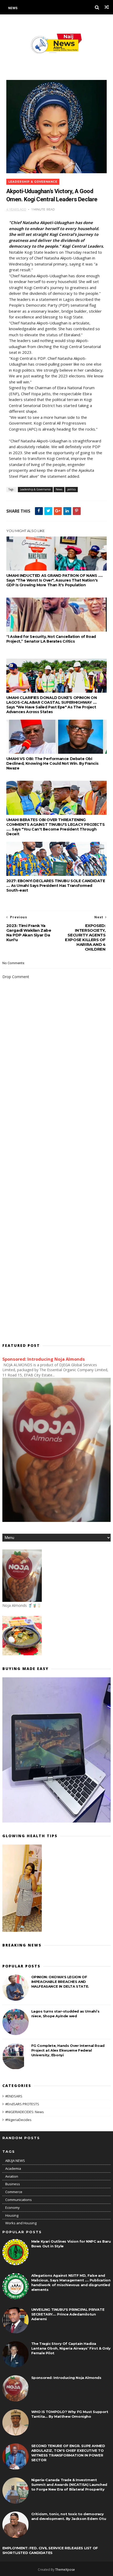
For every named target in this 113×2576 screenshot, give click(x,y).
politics (71, 489)
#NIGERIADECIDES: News (25, 2112)
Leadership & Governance (33, 182)
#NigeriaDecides (18, 2120)
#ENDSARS (14, 2096)
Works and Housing (21, 2223)
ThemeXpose (65, 2570)
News (13, 8)
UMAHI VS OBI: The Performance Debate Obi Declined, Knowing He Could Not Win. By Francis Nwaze (52, 763)
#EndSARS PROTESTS (22, 2104)
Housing (12, 2215)
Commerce (14, 2192)
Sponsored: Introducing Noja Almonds (44, 1359)
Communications (19, 2200)
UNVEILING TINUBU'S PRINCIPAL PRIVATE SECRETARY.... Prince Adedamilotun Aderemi (68, 2314)
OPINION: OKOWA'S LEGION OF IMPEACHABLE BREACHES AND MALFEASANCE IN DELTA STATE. (60, 1982)
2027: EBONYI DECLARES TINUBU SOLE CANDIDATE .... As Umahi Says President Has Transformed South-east (56, 886)
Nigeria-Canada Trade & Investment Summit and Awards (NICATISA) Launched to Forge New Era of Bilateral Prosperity (69, 2485)
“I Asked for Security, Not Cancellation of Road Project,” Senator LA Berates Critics (51, 639)
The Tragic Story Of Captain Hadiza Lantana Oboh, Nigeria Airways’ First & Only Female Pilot (71, 2348)
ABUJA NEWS (15, 2161)
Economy (12, 2208)
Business (13, 2184)
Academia (13, 2168)
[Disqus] (57, 1127)
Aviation (12, 2176)
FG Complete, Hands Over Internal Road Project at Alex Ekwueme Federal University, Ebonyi (68, 2050)
